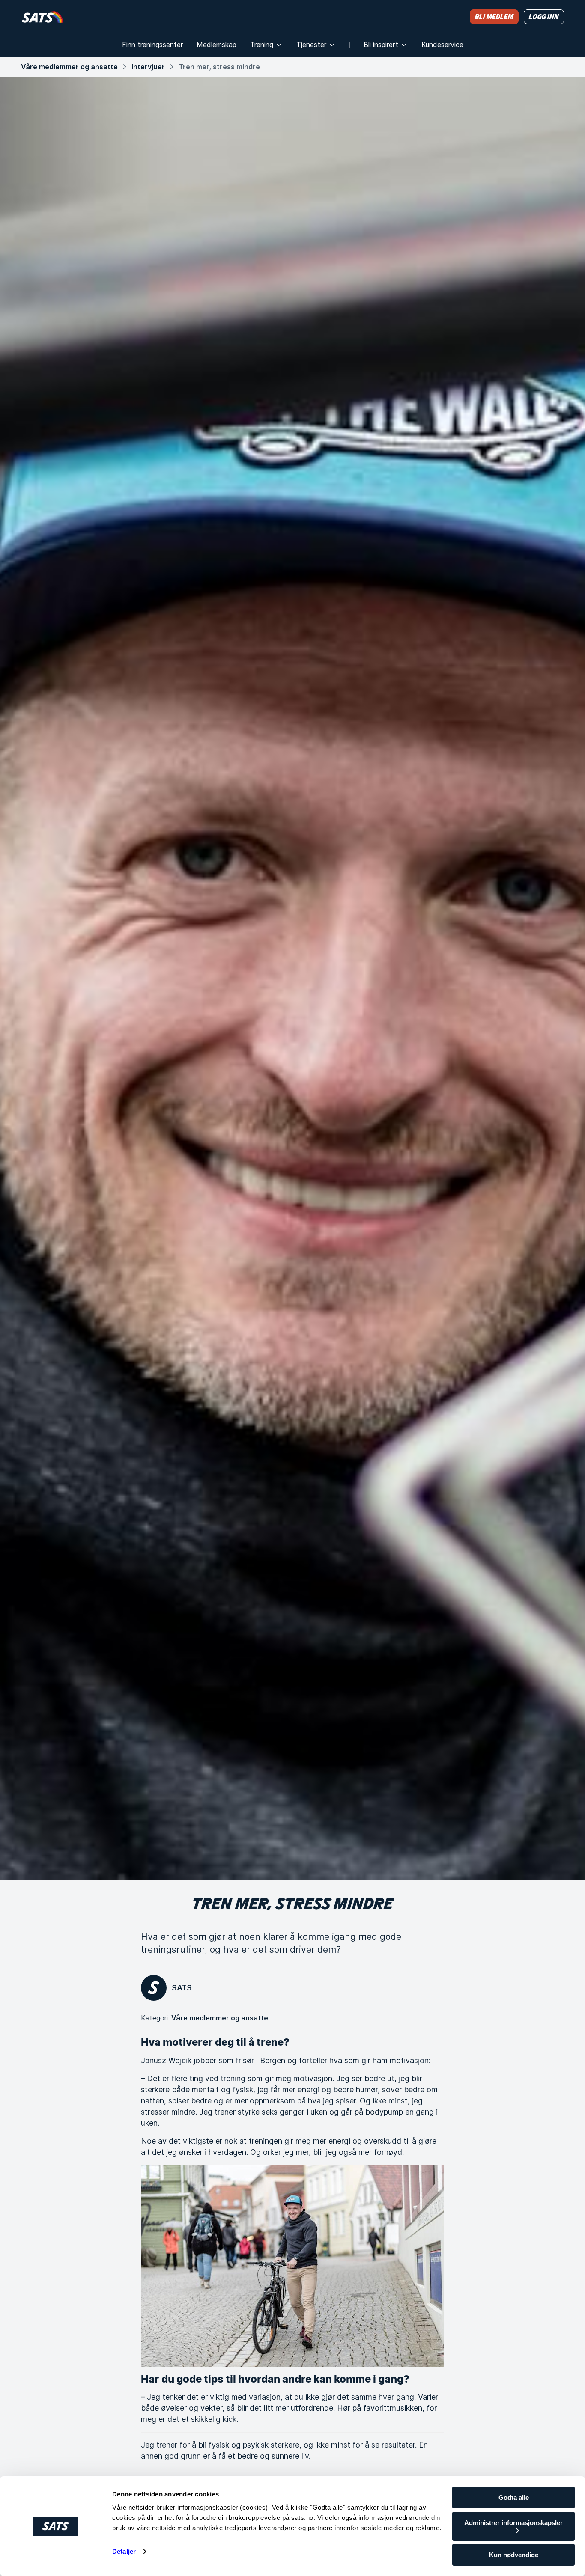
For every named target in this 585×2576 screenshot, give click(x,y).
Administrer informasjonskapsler (513, 2523)
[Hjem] (42, 16)
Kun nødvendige (514, 2555)
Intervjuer (148, 67)
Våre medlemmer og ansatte (69, 67)
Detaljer (124, 2551)
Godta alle (514, 2497)
